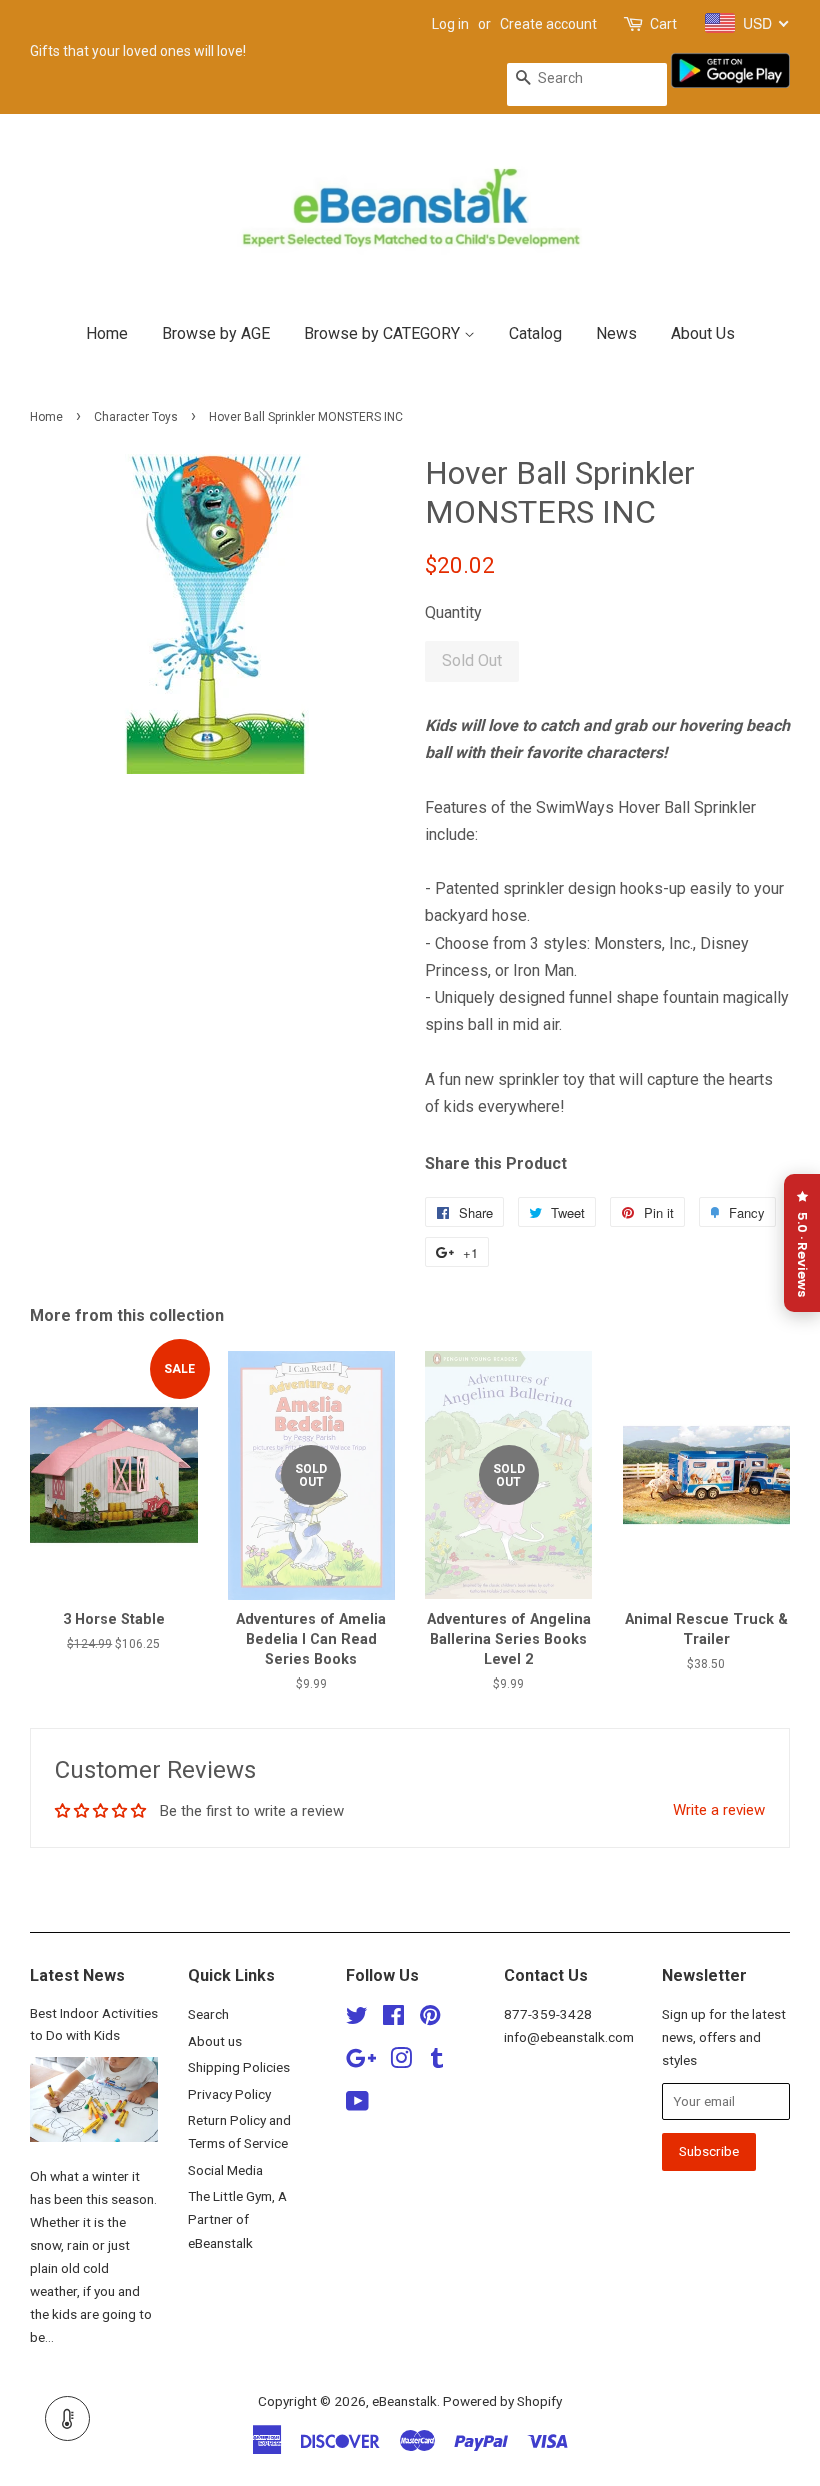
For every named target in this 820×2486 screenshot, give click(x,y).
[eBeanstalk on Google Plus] (361, 2062)
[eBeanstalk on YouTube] (357, 2105)
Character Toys (136, 417)
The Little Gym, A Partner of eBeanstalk (237, 2219)
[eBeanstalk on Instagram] (401, 2062)
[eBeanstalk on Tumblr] (437, 2062)
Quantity (453, 612)
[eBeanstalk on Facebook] (393, 2019)
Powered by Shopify (502, 2401)
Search (208, 2014)
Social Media (225, 2170)
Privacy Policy (229, 2094)
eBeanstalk (404, 2401)
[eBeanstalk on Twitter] (357, 2019)
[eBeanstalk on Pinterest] (430, 2019)
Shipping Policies (239, 2067)
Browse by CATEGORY (384, 333)
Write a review (719, 1810)
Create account (548, 24)
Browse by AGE (216, 333)
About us (215, 2041)
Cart (663, 24)
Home (107, 333)
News (616, 333)
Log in (450, 24)
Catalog (535, 333)
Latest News (77, 1975)
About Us (703, 333)
